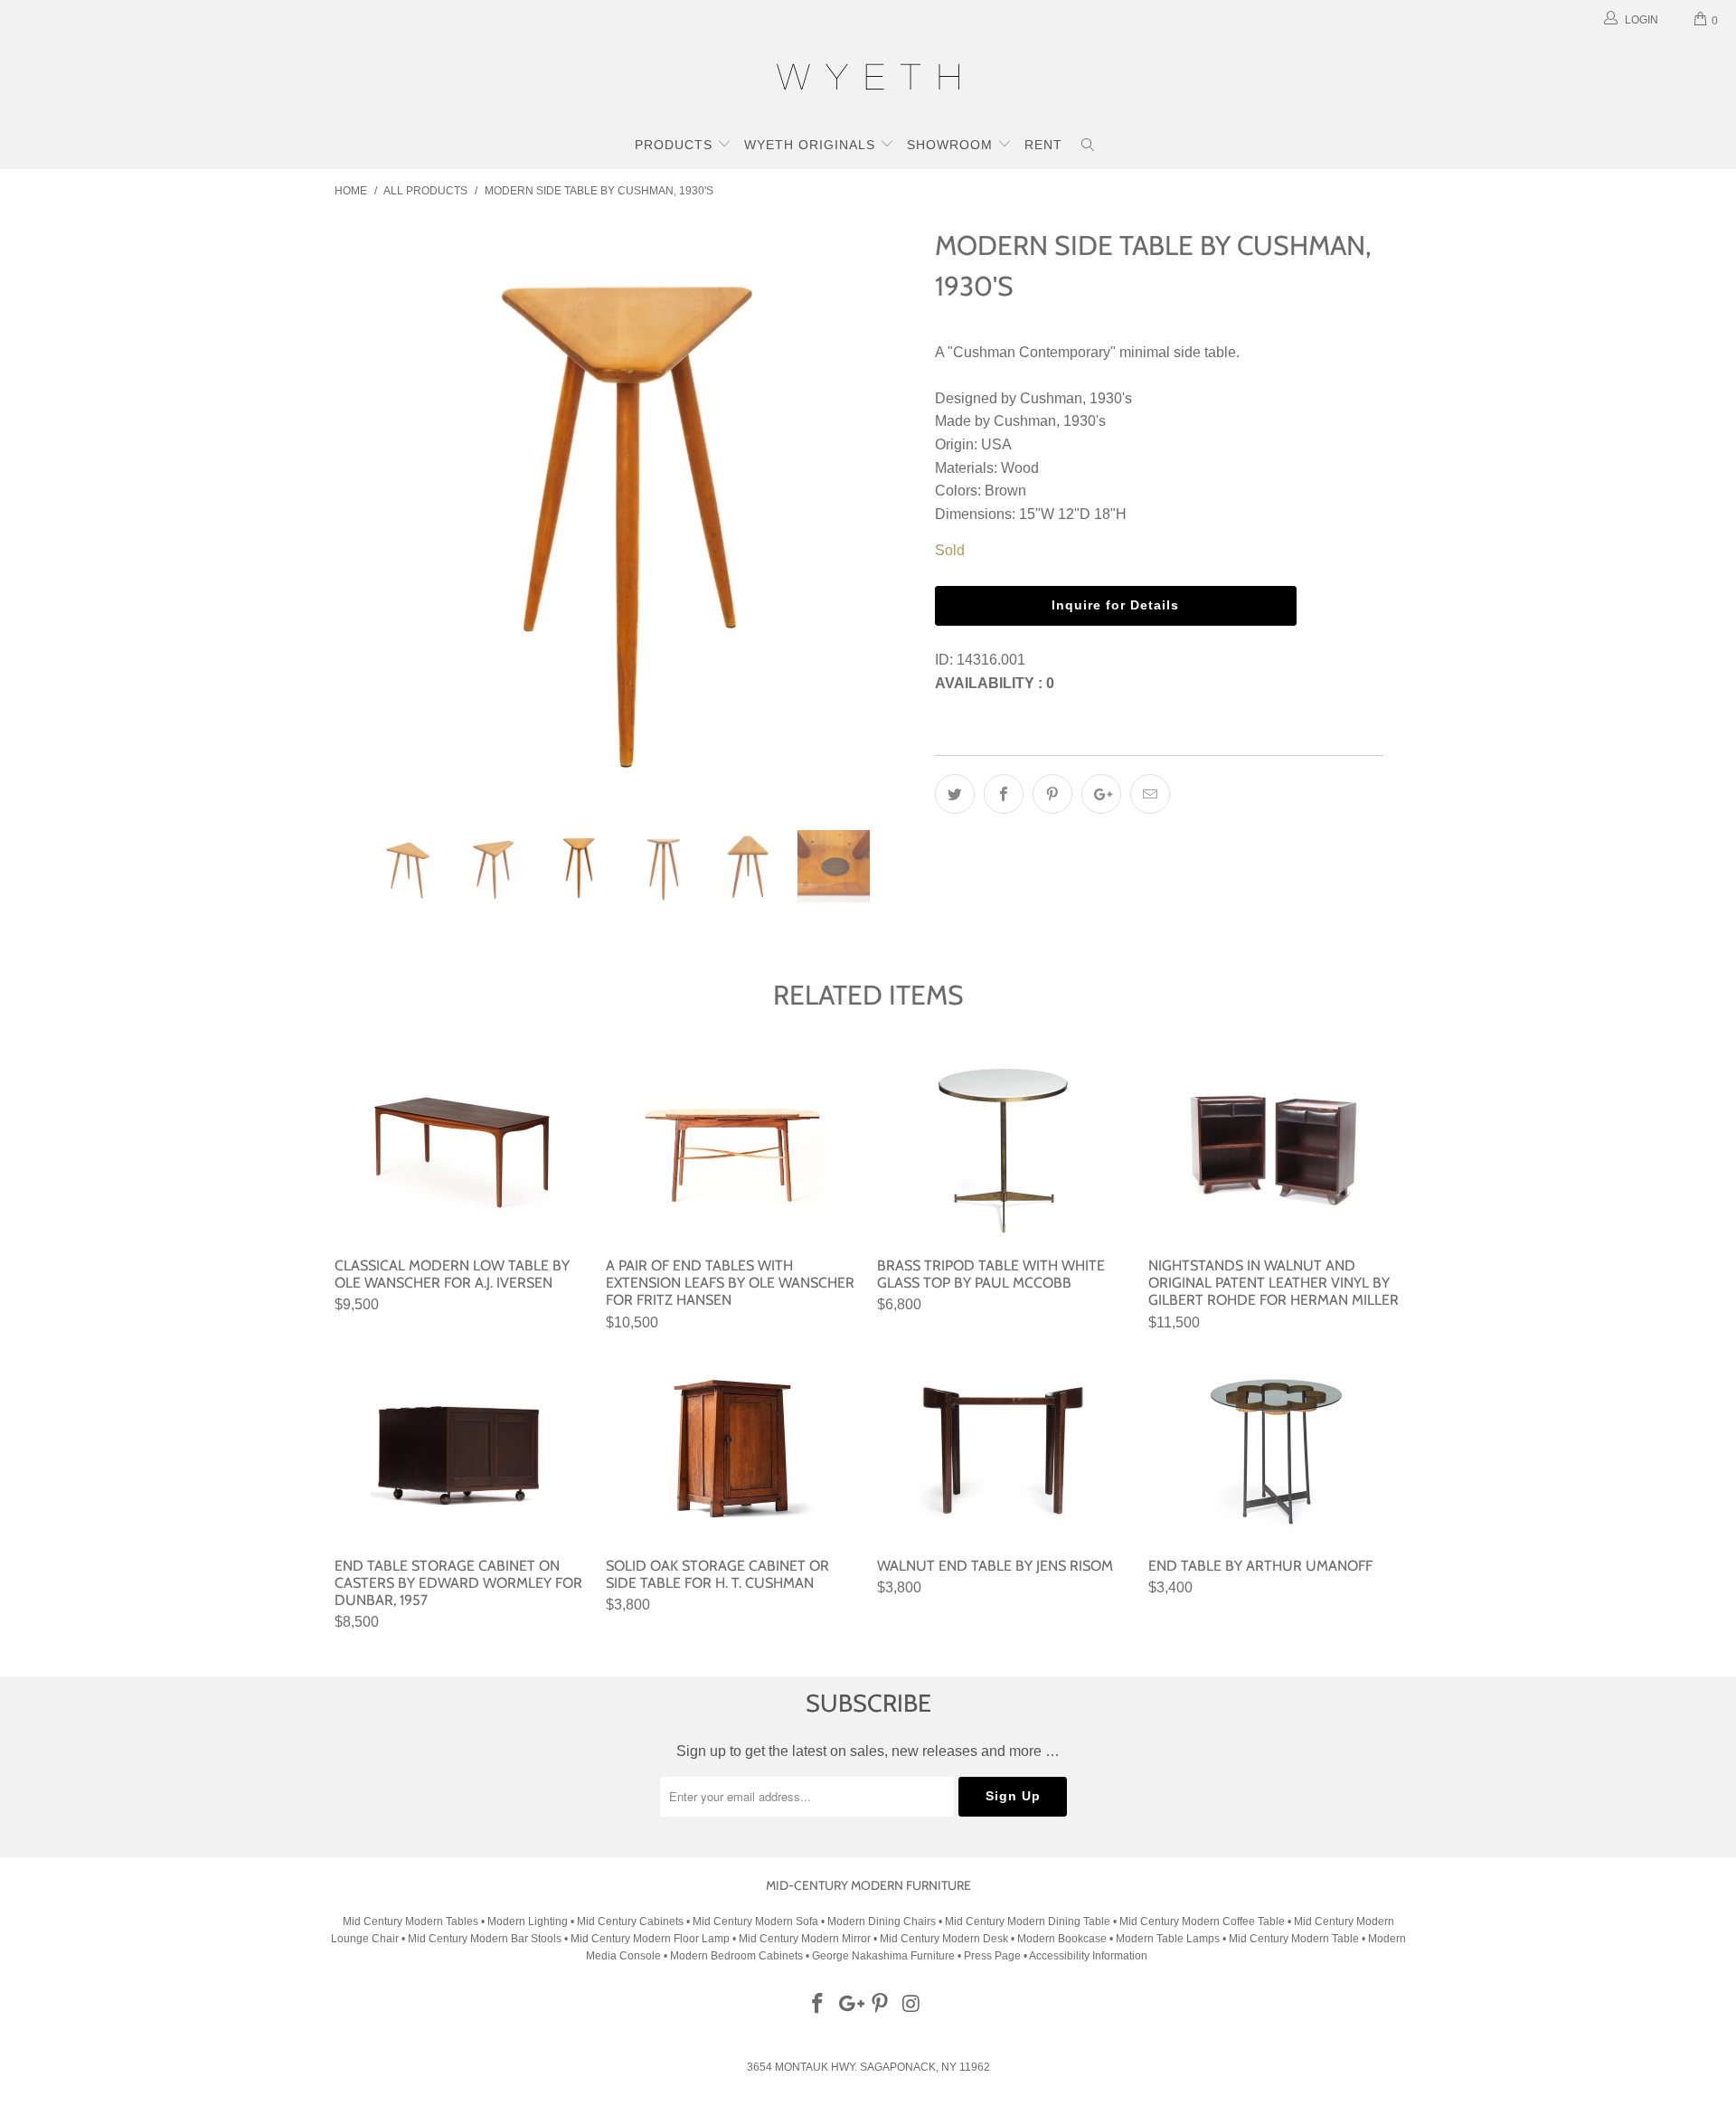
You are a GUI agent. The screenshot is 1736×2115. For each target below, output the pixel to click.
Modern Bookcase (1062, 1939)
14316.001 (991, 660)
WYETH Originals (812, 145)
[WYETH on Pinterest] (881, 2005)
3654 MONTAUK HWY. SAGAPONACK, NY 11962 (868, 2067)
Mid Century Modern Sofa (755, 1921)
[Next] (886, 513)
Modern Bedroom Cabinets (736, 1956)
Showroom (952, 145)
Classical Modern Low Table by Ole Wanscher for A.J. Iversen (461, 1148)
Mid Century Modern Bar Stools (485, 1939)
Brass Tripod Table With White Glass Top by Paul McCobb (1004, 1148)
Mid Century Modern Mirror (805, 1939)
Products (676, 145)
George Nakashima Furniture (883, 1956)
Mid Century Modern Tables (410, 1921)
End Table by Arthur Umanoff (1275, 1449)
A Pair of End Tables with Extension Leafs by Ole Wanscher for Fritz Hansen (732, 1148)
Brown (1005, 491)
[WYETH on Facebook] (818, 2005)
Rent (1043, 145)
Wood (1020, 468)
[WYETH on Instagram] (912, 2005)
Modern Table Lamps (1168, 1939)
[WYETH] (868, 80)
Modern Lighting (529, 1921)
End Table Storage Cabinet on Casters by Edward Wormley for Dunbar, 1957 (461, 1449)
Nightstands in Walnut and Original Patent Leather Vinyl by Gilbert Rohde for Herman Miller (1275, 1148)
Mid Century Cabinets (632, 1921)
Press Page (992, 1956)
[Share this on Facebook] (1004, 794)
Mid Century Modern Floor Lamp (650, 1939)
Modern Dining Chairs (882, 1921)
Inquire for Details (1115, 605)
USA (996, 444)
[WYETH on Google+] (849, 2005)
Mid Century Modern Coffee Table (1202, 1921)
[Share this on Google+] (1101, 794)
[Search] (1088, 146)
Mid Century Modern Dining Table (1028, 1921)
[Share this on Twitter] (955, 794)
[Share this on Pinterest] (1052, 794)
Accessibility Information (1088, 1956)
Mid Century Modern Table (1294, 1939)
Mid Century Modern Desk (944, 1939)
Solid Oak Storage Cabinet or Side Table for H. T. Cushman (732, 1449)
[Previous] (366, 513)
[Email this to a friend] (1150, 794)
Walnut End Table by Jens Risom (1004, 1449)
